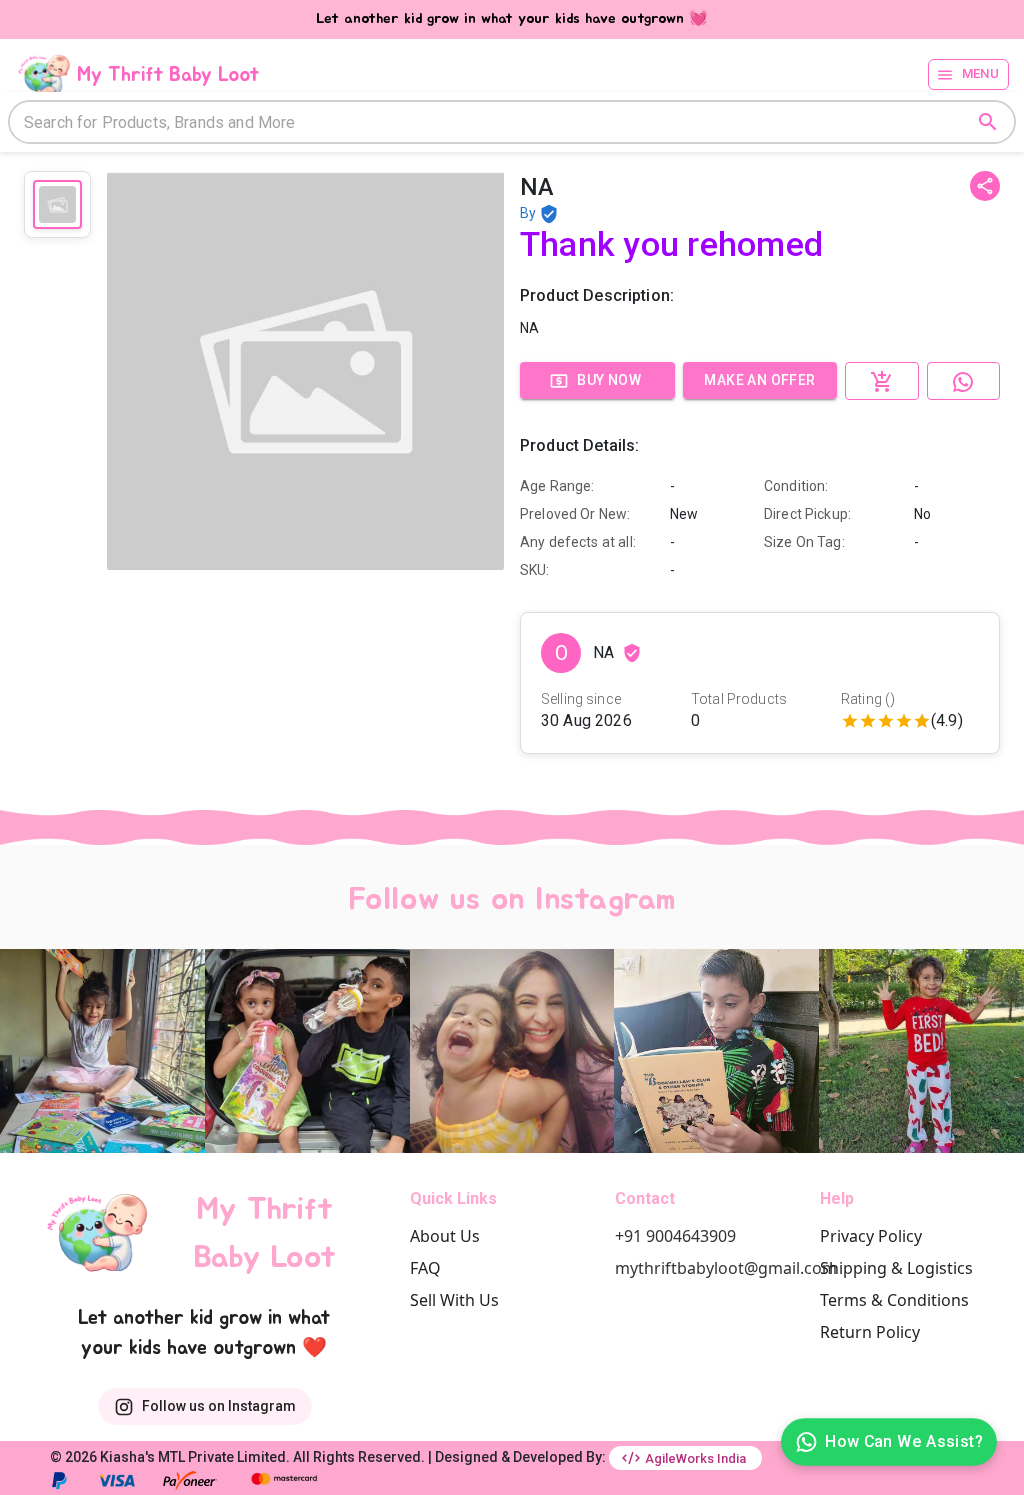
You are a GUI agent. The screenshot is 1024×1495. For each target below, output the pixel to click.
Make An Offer (759, 380)
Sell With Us (454, 1300)
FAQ (425, 1268)
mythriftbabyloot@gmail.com (726, 1268)
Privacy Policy (871, 1236)
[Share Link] (985, 186)
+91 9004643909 (675, 1236)
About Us (445, 1236)
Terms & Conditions (894, 1300)
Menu (981, 73)
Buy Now (609, 380)
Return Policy (870, 1332)
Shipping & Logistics (896, 1268)
